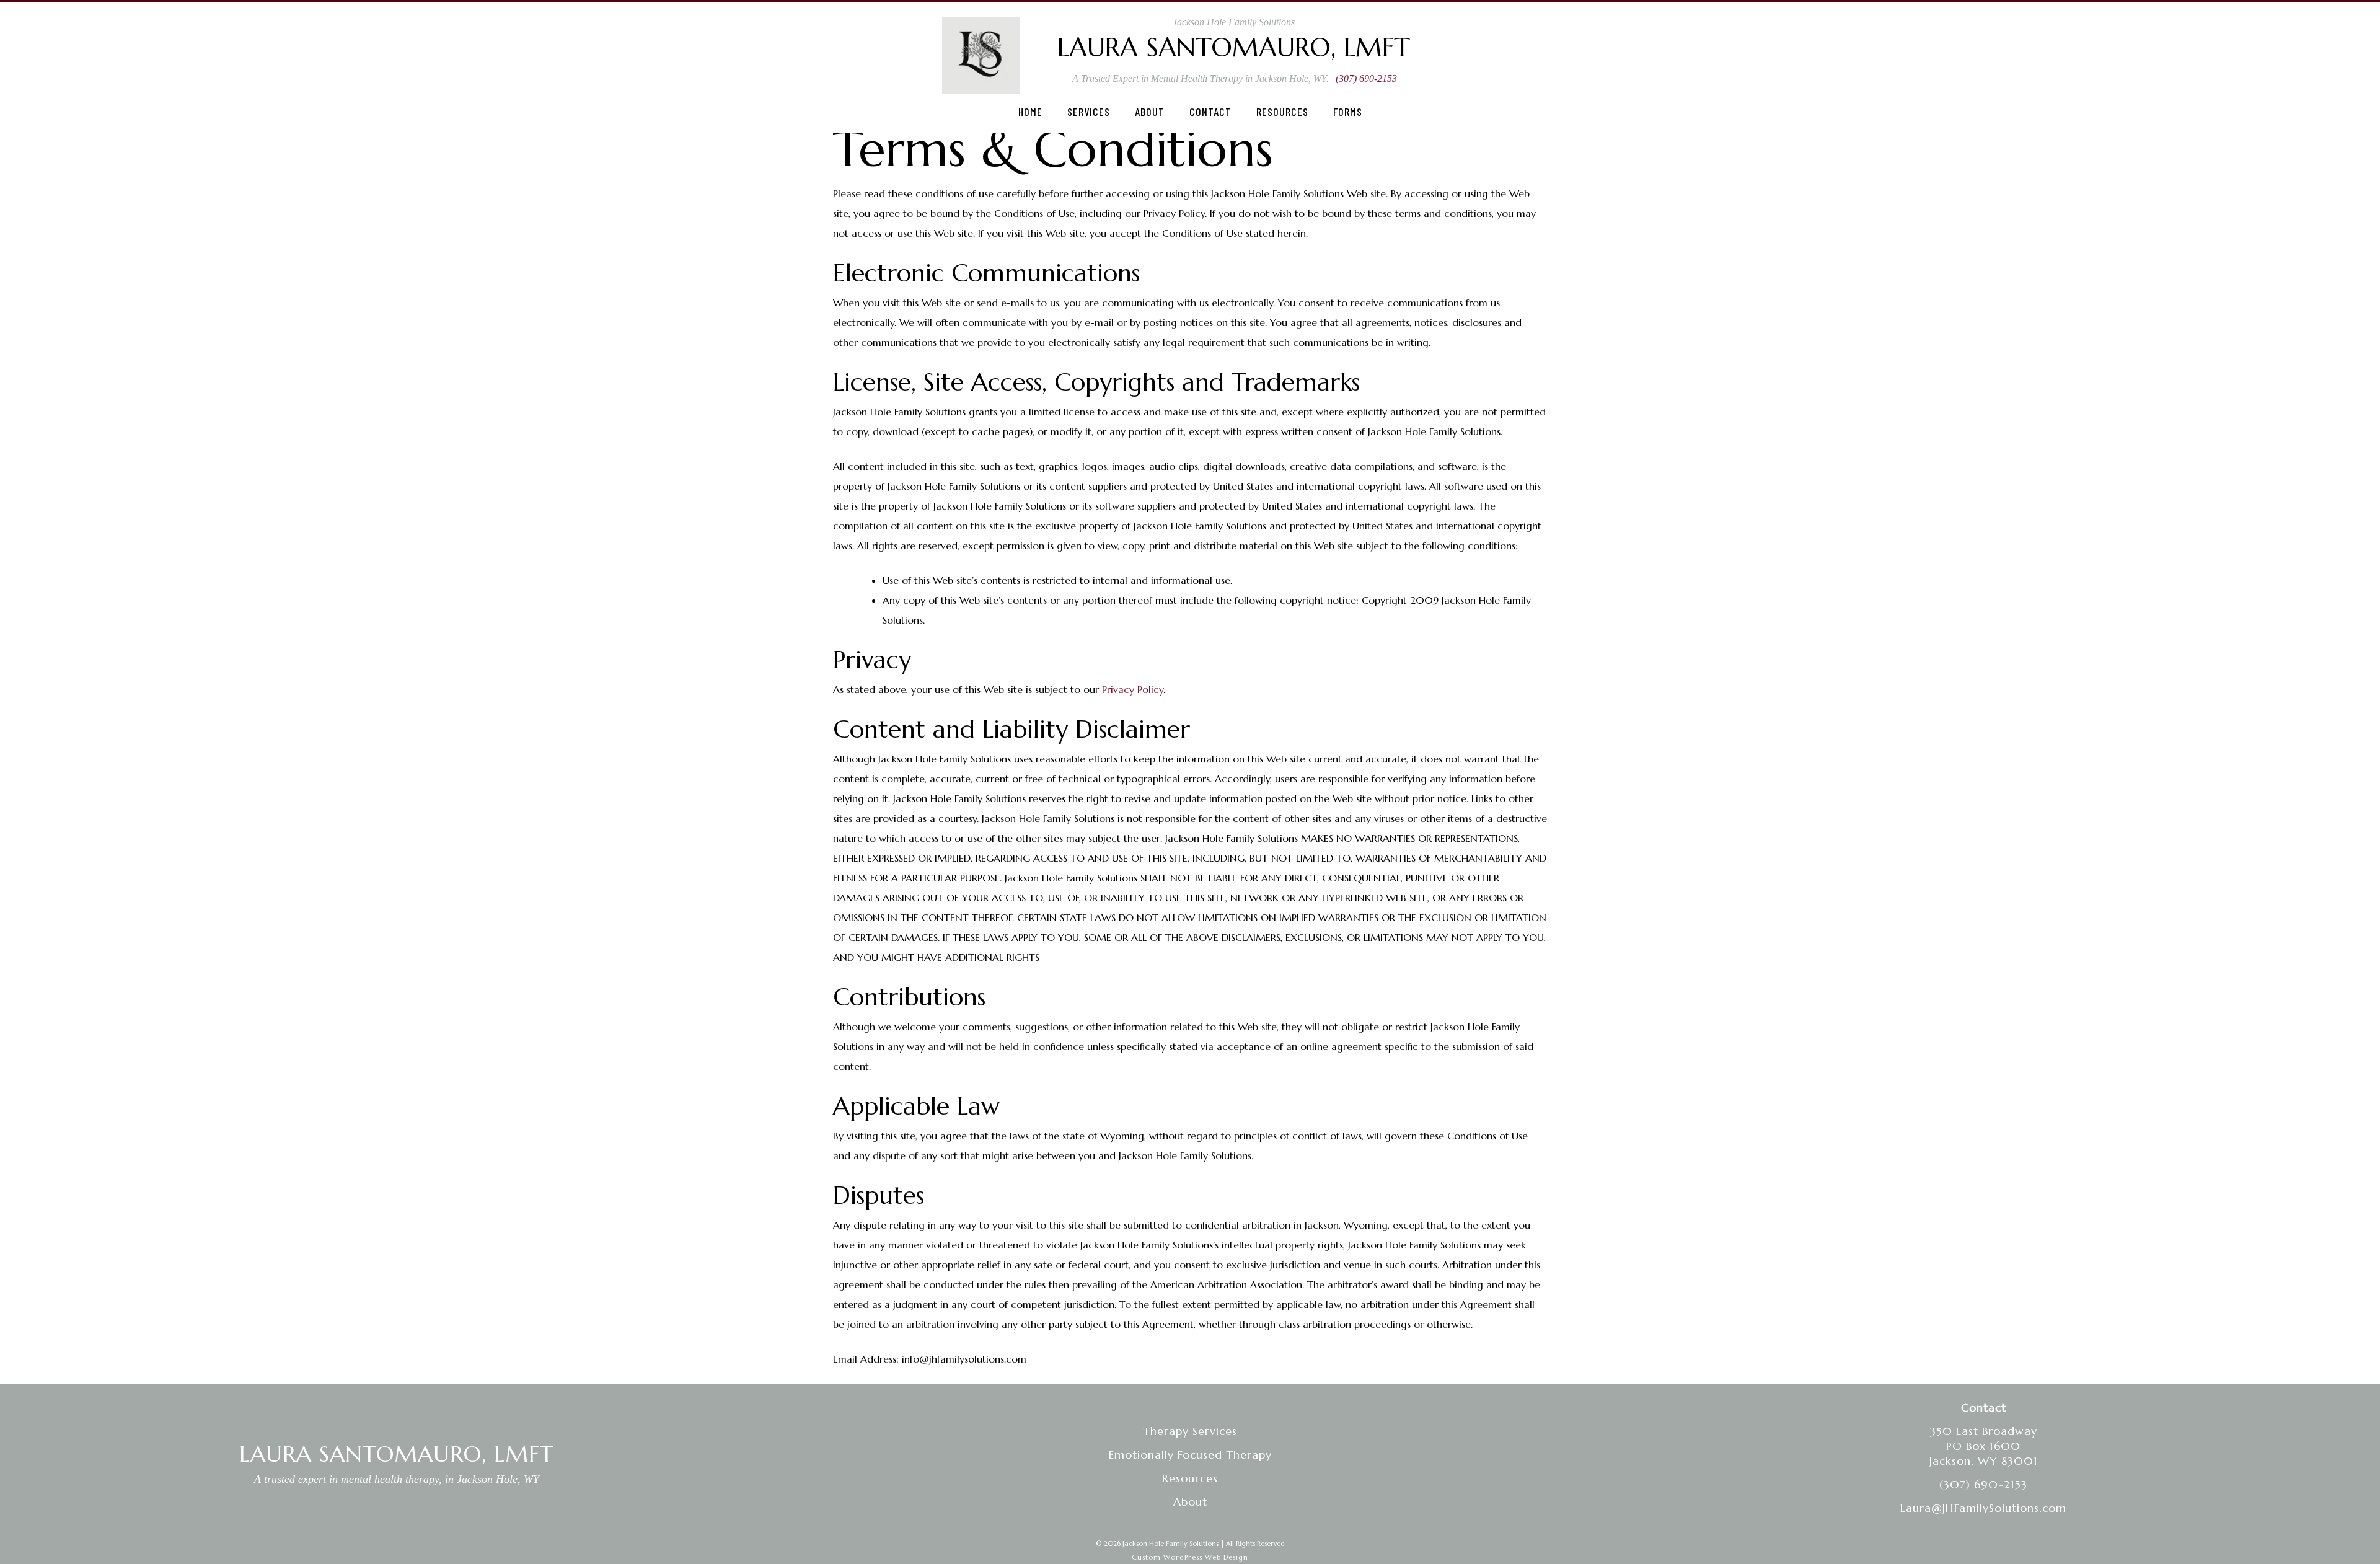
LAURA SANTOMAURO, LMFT (397, 1454)
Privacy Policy (1133, 689)
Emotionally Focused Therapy (1190, 1455)
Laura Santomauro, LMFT (1234, 47)
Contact (1210, 112)
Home (1030, 112)
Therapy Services (1190, 1431)
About (1150, 112)
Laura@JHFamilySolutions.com (1983, 1508)
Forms (1348, 112)
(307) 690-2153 (1366, 78)
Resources (1282, 112)
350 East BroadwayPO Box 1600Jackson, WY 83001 (1984, 1446)
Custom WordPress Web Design (1190, 1557)
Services (1089, 112)
